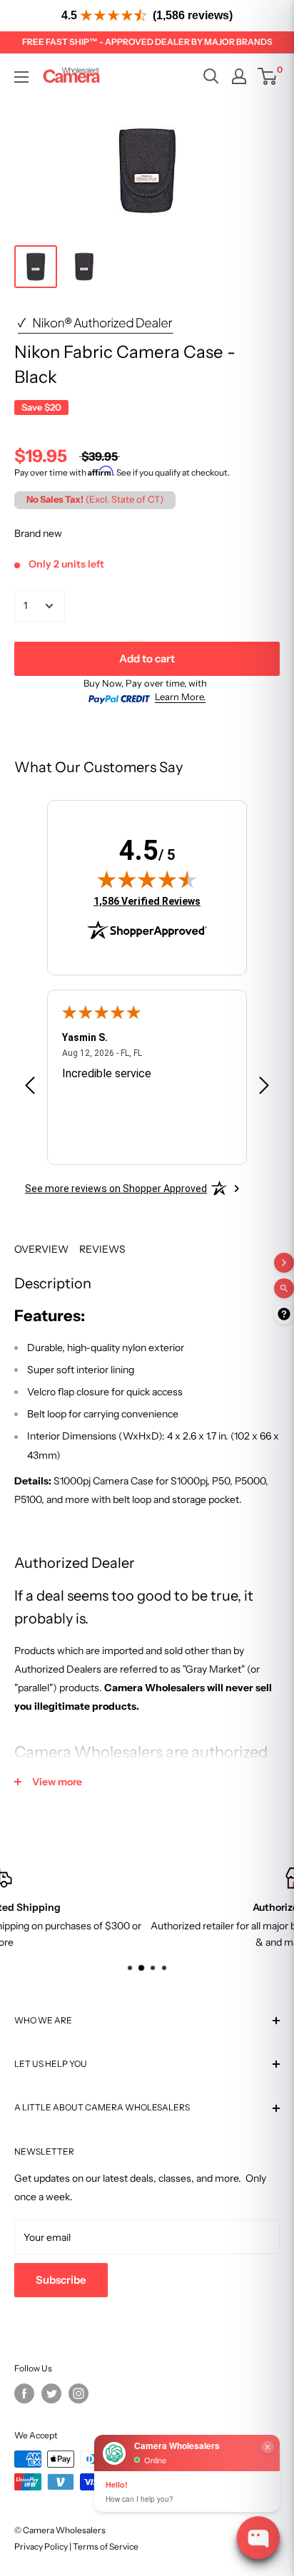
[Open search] (211, 76)
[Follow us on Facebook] (24, 2393)
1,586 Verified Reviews (147, 901)
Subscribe (61, 2280)
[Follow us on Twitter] (51, 2393)
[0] (268, 76)
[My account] (239, 76)
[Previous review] (30, 1088)
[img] (147, 879)
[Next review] (264, 1088)
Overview (41, 1249)
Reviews (102, 1249)
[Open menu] (21, 77)
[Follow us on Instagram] (78, 2393)
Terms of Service (106, 2546)
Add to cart (147, 658)
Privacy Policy (41, 2546)
